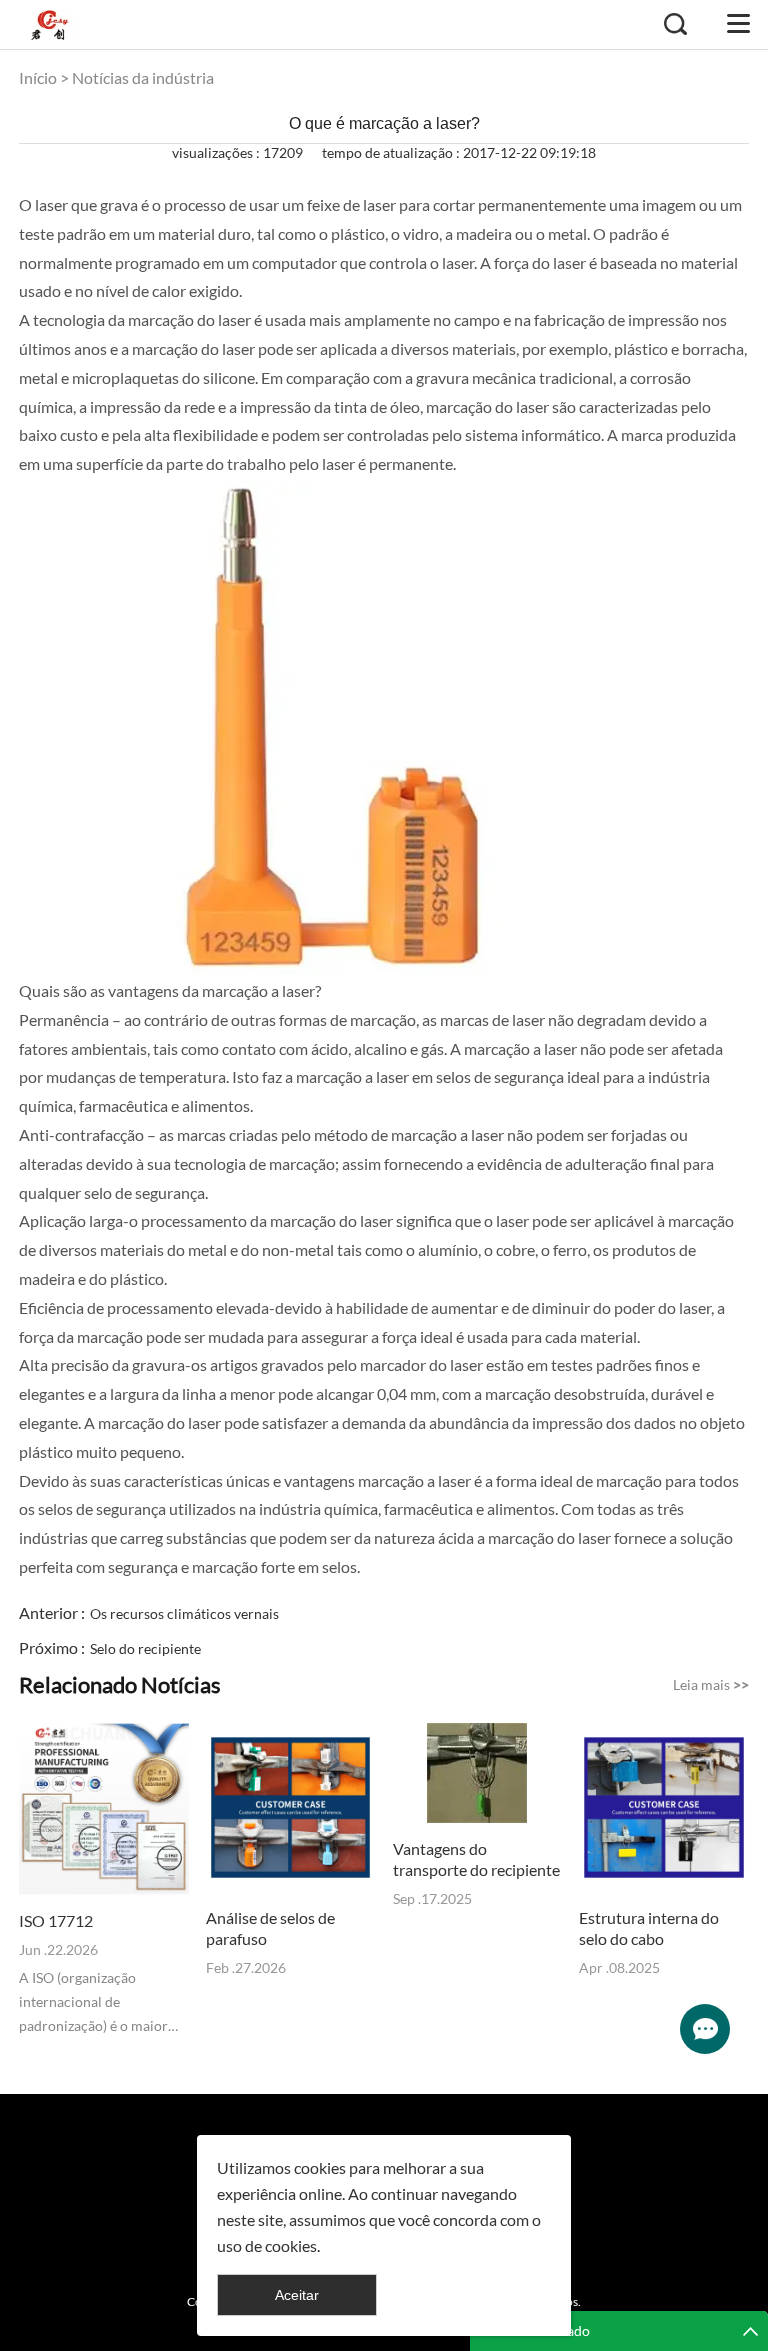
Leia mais (711, 1684)
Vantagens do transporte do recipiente (476, 1859)
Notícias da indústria (143, 77)
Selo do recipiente (145, 1648)
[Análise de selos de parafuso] (291, 1808)
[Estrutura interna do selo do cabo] (664, 1808)
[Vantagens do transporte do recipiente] (478, 1773)
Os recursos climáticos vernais (184, 1613)
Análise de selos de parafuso (270, 1928)
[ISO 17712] (104, 1809)
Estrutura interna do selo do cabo (649, 1928)
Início (38, 77)
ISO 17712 (56, 1920)
